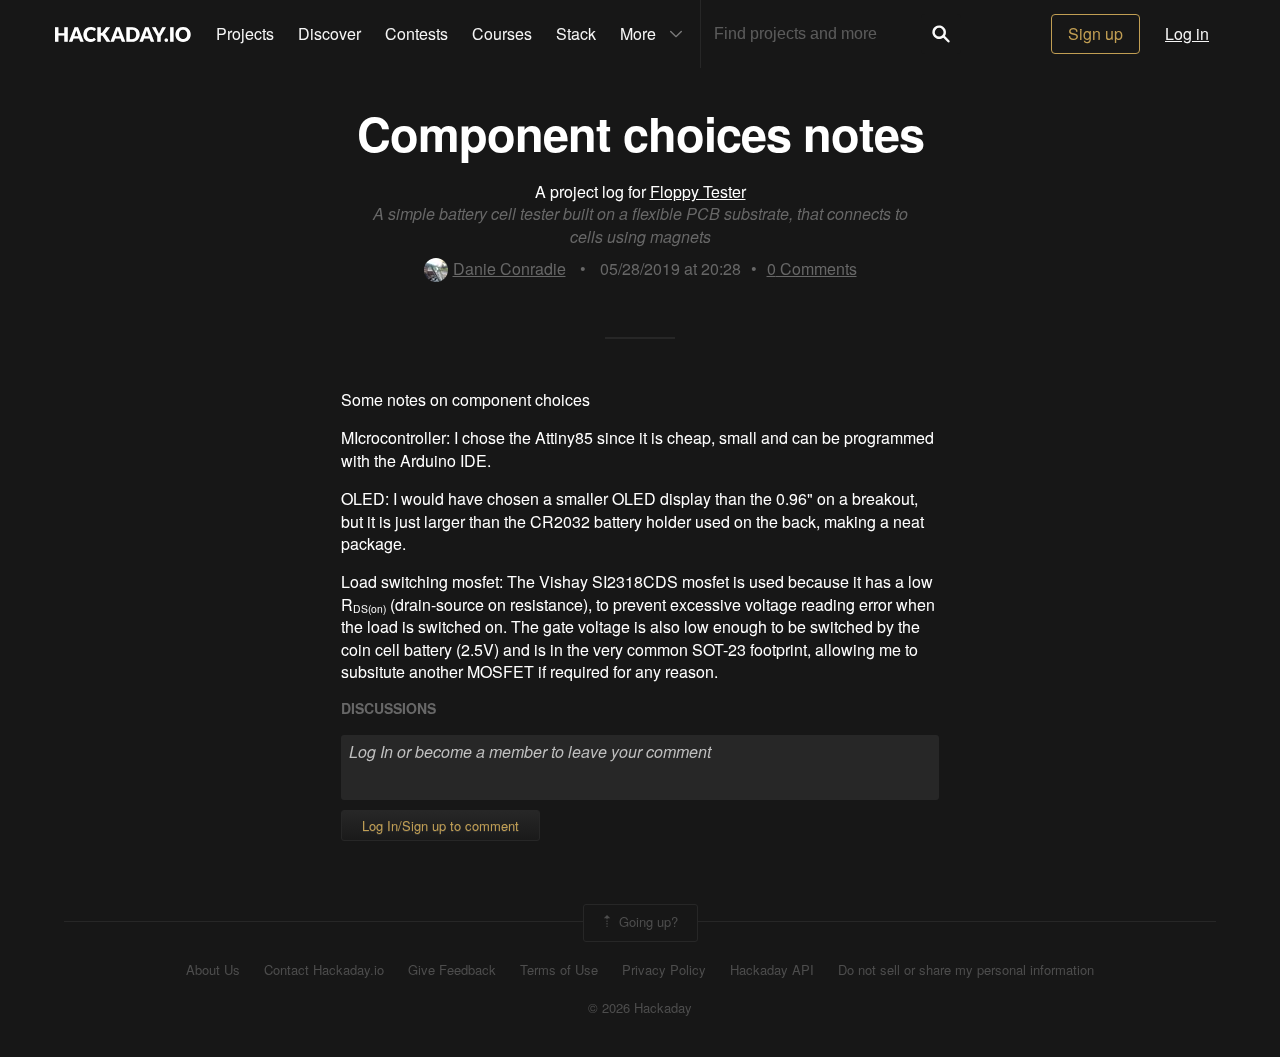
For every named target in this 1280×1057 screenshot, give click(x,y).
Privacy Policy (664, 970)
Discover (329, 33)
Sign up (1095, 33)
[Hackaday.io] (123, 34)
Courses (502, 33)
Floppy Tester (698, 191)
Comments (812, 268)
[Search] (941, 34)
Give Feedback (452, 970)
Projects (245, 33)
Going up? (646, 920)
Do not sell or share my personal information (966, 970)
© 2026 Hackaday (640, 1008)
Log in (1187, 33)
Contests (416, 33)
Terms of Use (559, 970)
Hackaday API (772, 970)
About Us (213, 970)
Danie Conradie (509, 268)
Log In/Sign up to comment (440, 825)
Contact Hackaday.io (324, 970)
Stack (576, 33)
